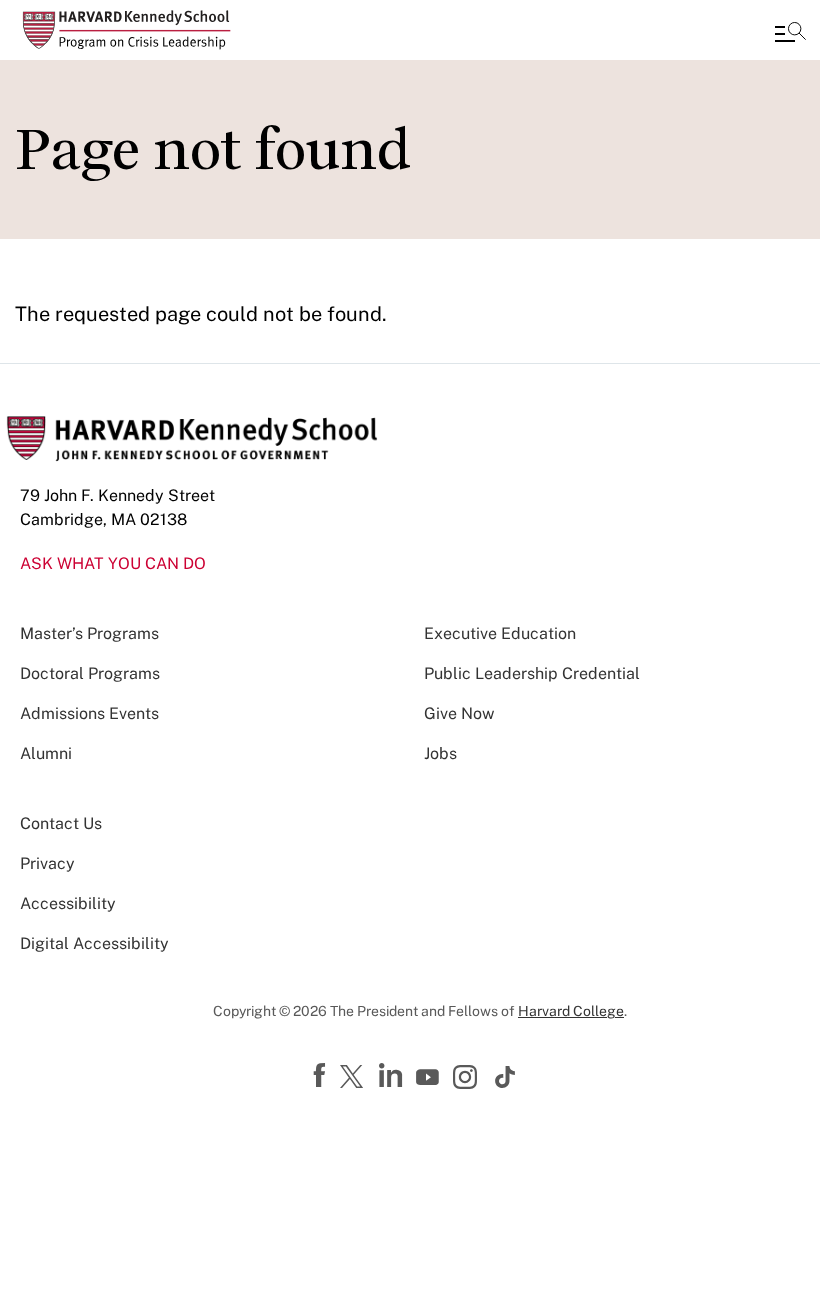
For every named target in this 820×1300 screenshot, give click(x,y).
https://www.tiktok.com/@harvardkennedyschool (506, 1077)
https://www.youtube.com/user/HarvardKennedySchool (430, 1078)
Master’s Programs (89, 633)
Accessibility (68, 903)
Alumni (46, 753)
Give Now (459, 713)
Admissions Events (89, 713)
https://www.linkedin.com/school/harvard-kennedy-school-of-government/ (393, 1076)
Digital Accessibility (94, 943)
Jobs (440, 753)
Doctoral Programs (90, 673)
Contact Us (61, 823)
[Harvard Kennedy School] (135, 30)
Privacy (47, 863)
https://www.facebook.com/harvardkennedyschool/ (322, 1076)
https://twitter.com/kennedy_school (355, 1078)
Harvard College (571, 1011)
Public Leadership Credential (532, 673)
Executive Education (500, 633)
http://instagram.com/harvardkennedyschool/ (468, 1079)
